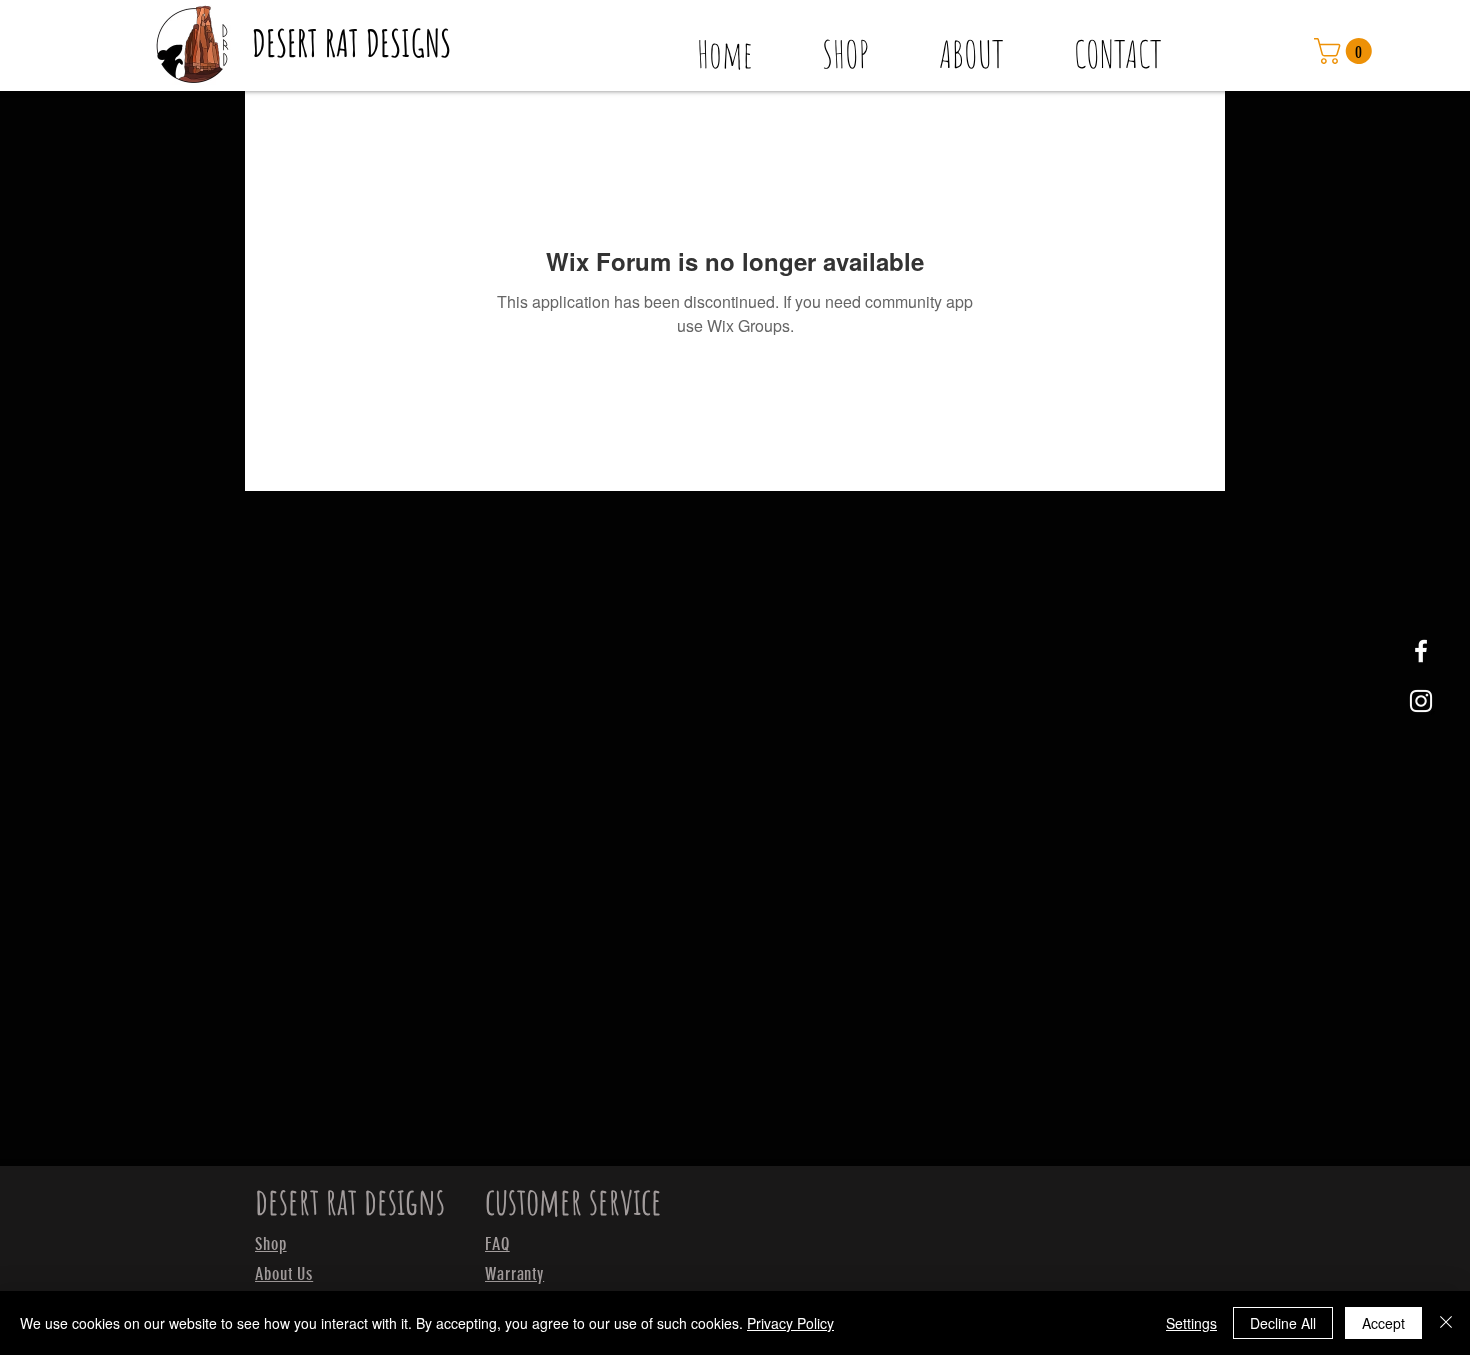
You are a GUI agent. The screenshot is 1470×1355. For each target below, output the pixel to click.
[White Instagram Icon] (1421, 701)
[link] (1346, 51)
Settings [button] (1191, 1323)
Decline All (1283, 1323)
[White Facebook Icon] (1421, 651)
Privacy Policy (790, 1323)
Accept (1383, 1323)
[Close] (1446, 1323)
